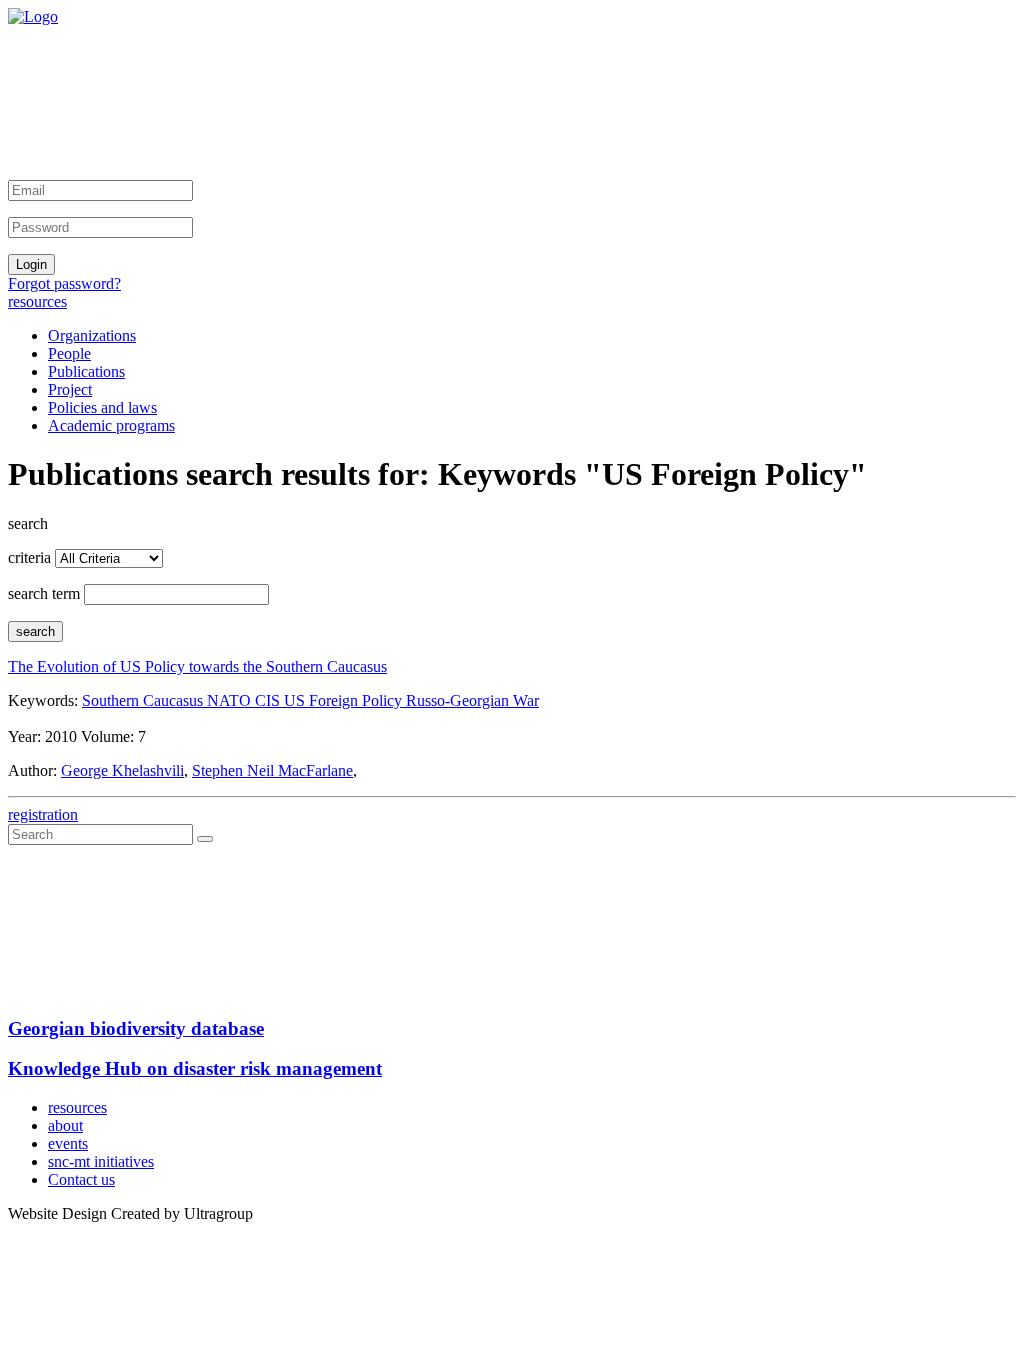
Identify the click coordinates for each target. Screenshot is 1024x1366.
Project (70, 389)
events (68, 1143)
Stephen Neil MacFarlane (272, 770)
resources (37, 301)
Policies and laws (102, 407)
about (65, 1125)
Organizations (92, 335)
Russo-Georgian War (472, 700)
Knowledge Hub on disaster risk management (195, 1068)
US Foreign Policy (345, 700)
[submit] (205, 839)
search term (44, 593)
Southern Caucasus (144, 700)
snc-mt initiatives (101, 1161)
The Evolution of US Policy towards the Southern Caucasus (197, 666)
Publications (86, 371)
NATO (231, 700)
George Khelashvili (122, 770)
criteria (29, 557)
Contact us (81, 1179)
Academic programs (111, 425)
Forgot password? (64, 283)
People (69, 353)
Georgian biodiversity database (136, 1028)
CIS (269, 700)
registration (43, 814)
